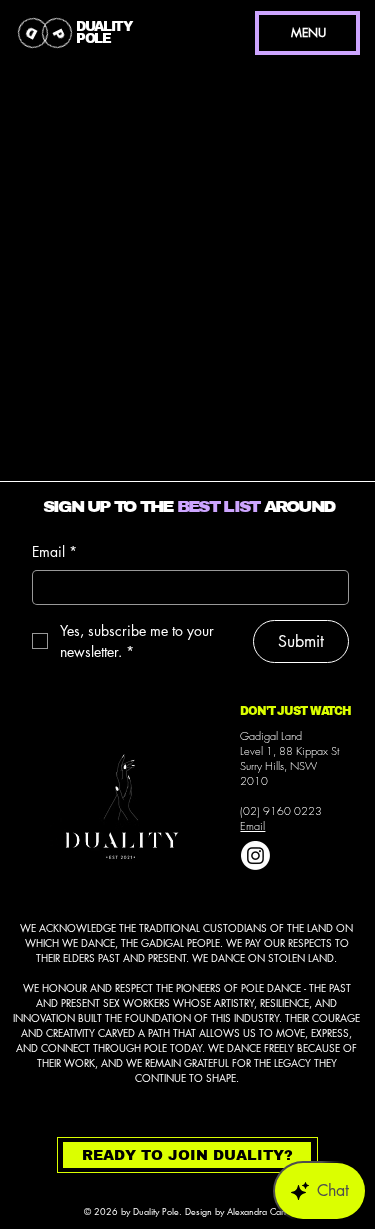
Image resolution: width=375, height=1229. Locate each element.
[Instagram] (255, 855)
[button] (187, 1155)
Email (252, 825)
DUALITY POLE (104, 32)
